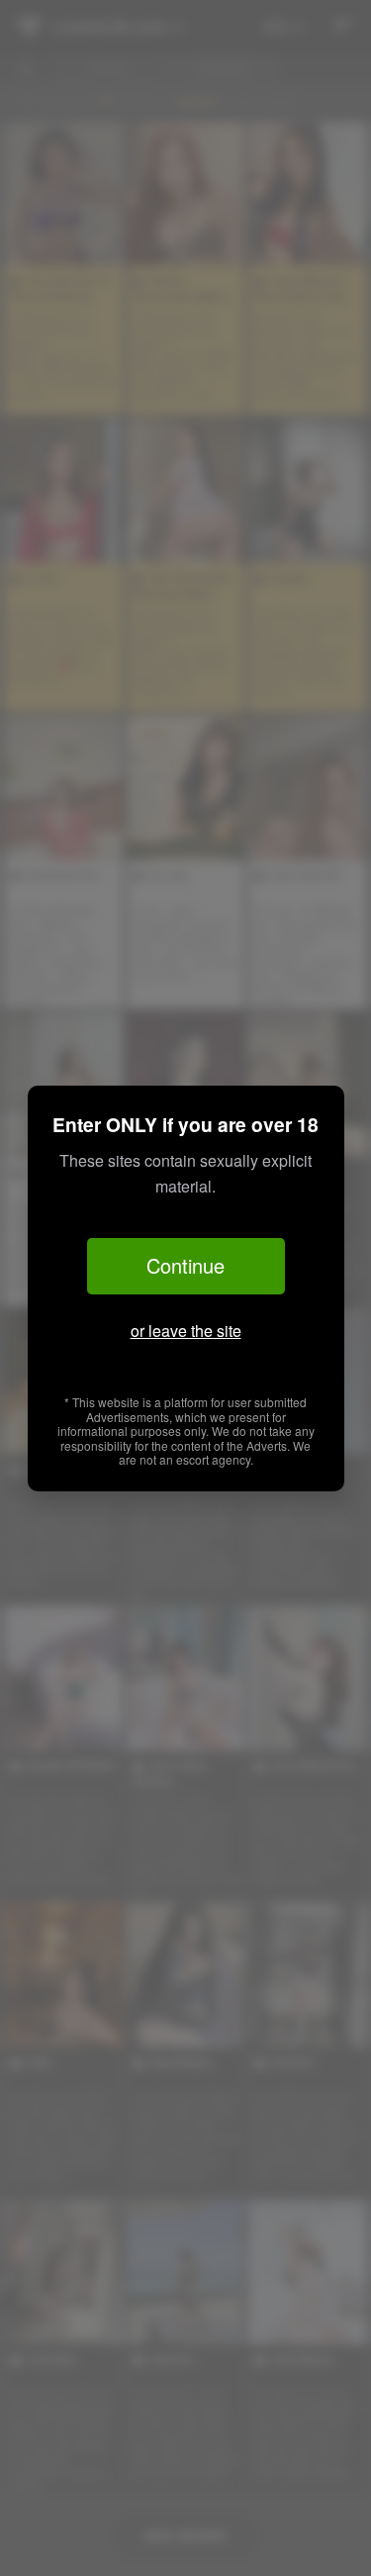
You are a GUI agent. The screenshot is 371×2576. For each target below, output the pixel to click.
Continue (185, 1265)
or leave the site (186, 1331)
